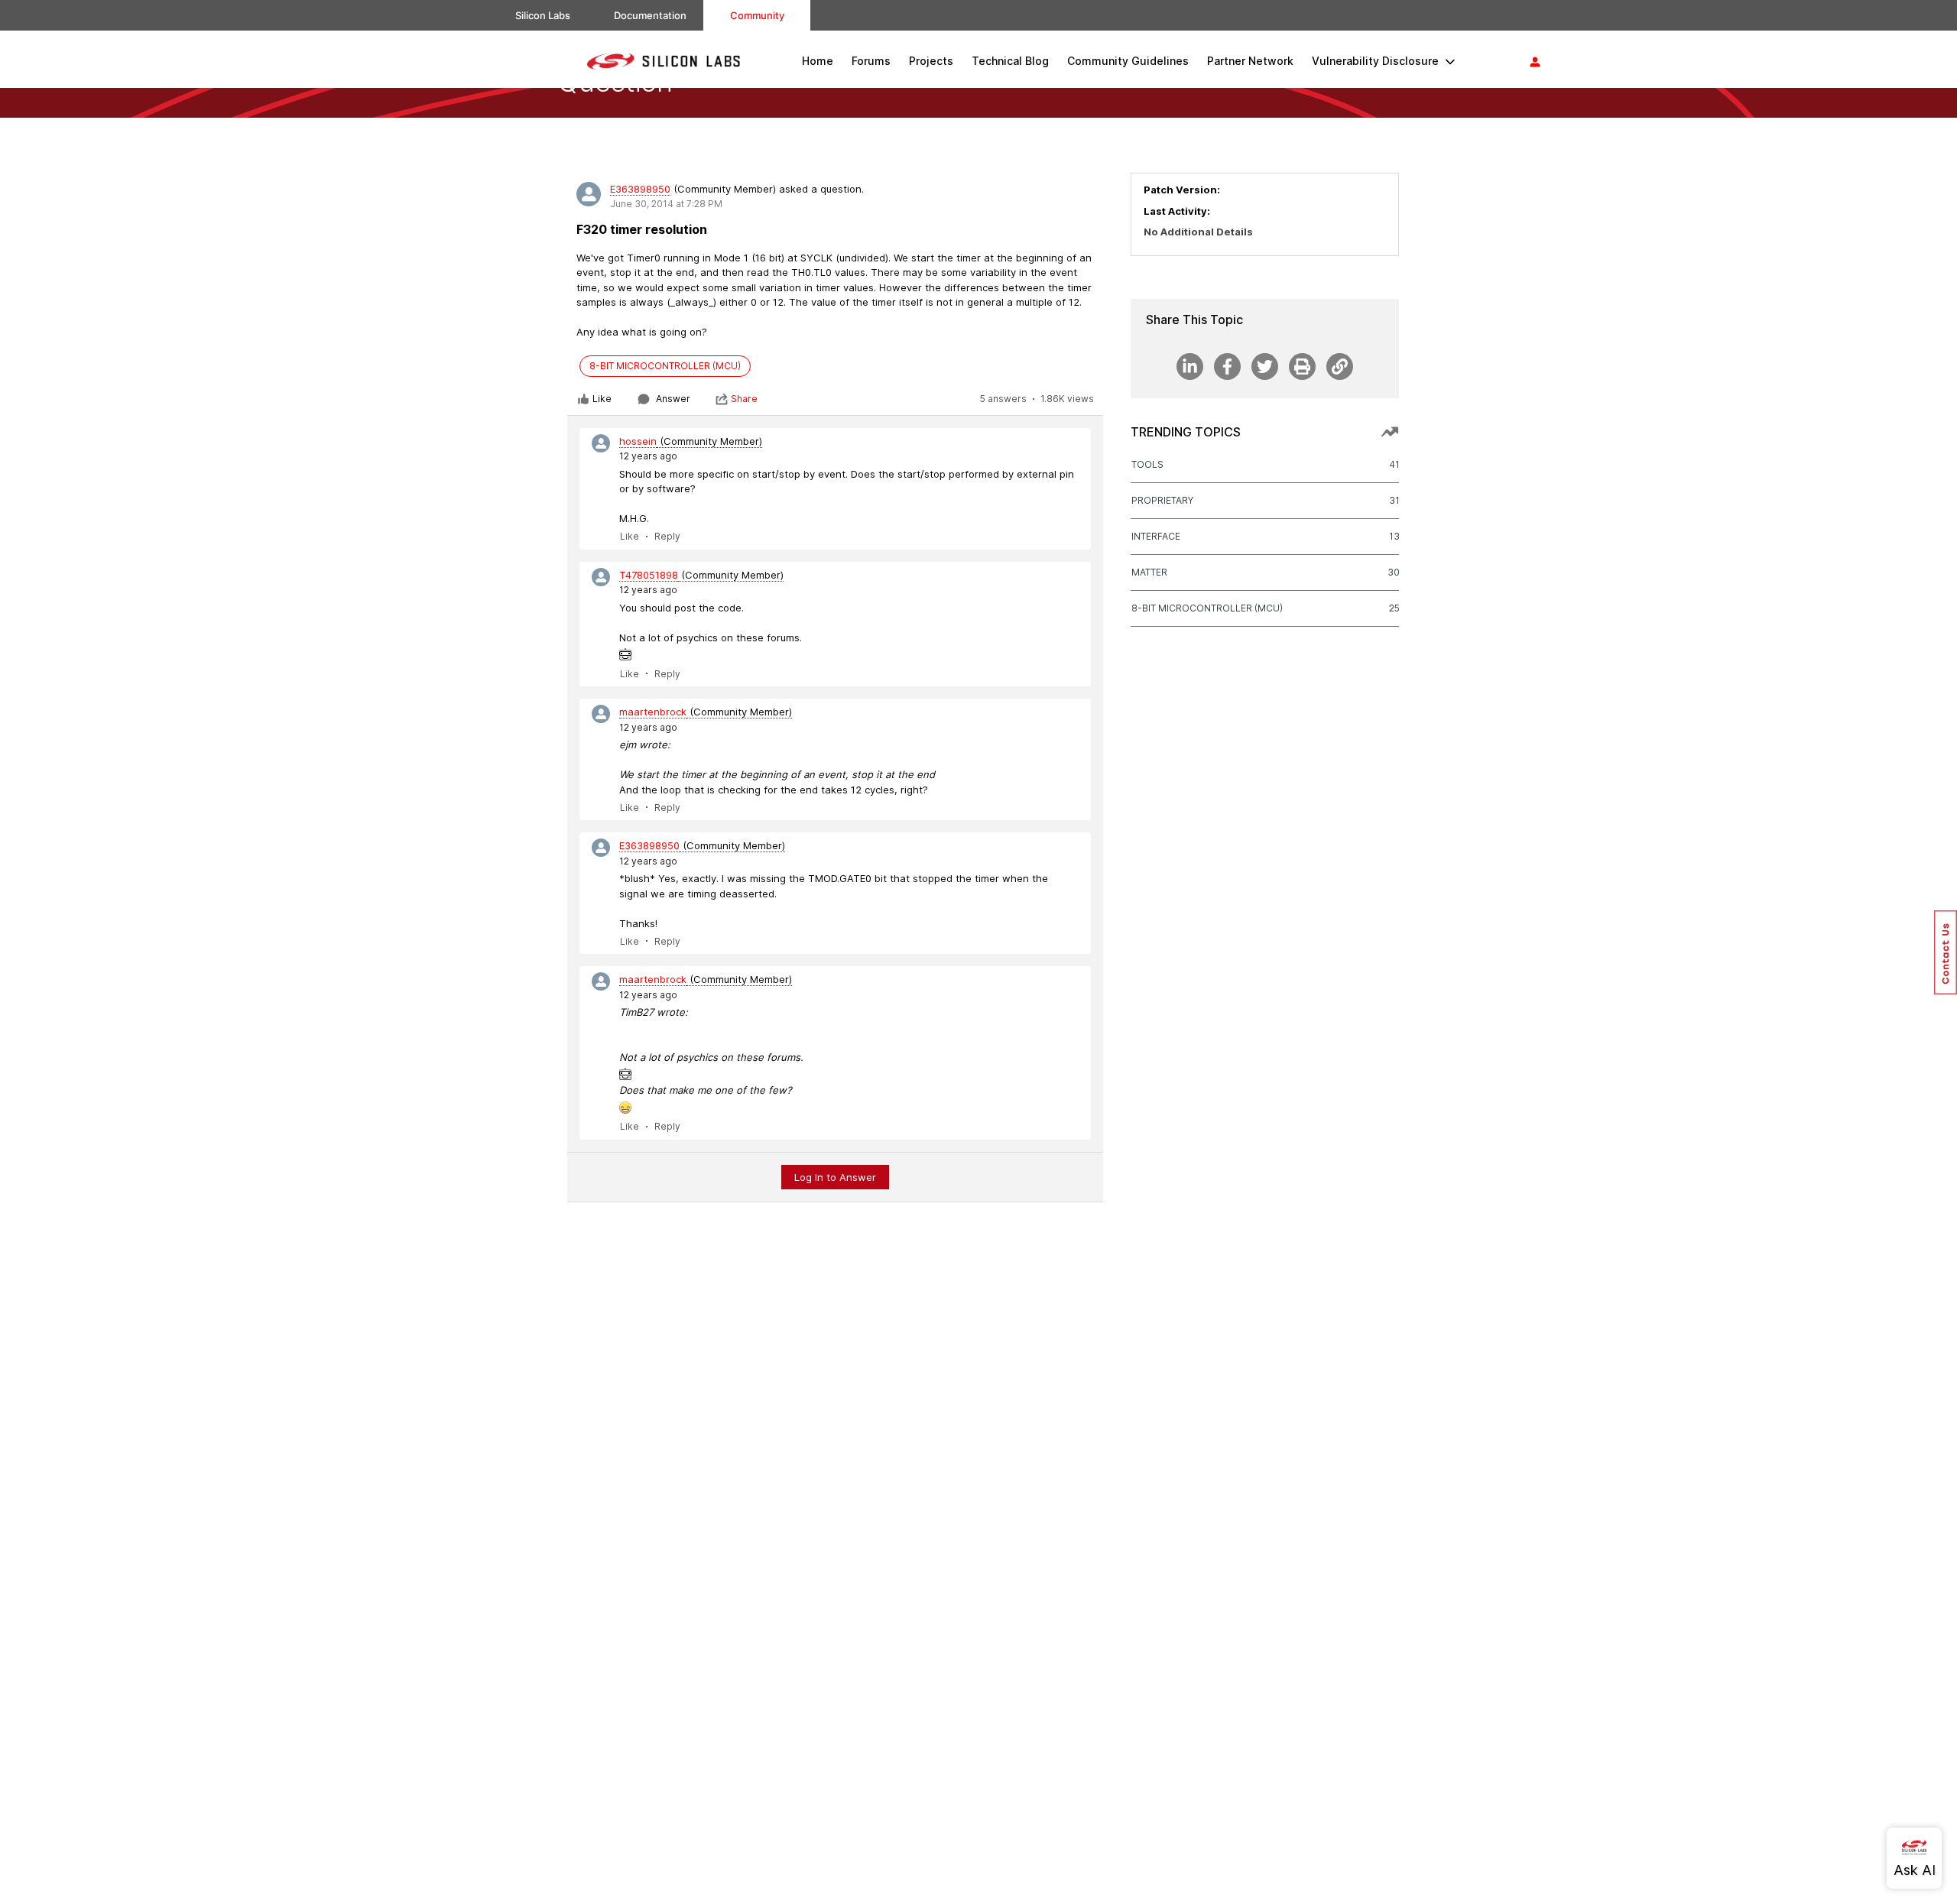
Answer (673, 399)
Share (744, 399)
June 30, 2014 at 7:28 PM (666, 204)
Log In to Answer (835, 1177)
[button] (1946, 952)
